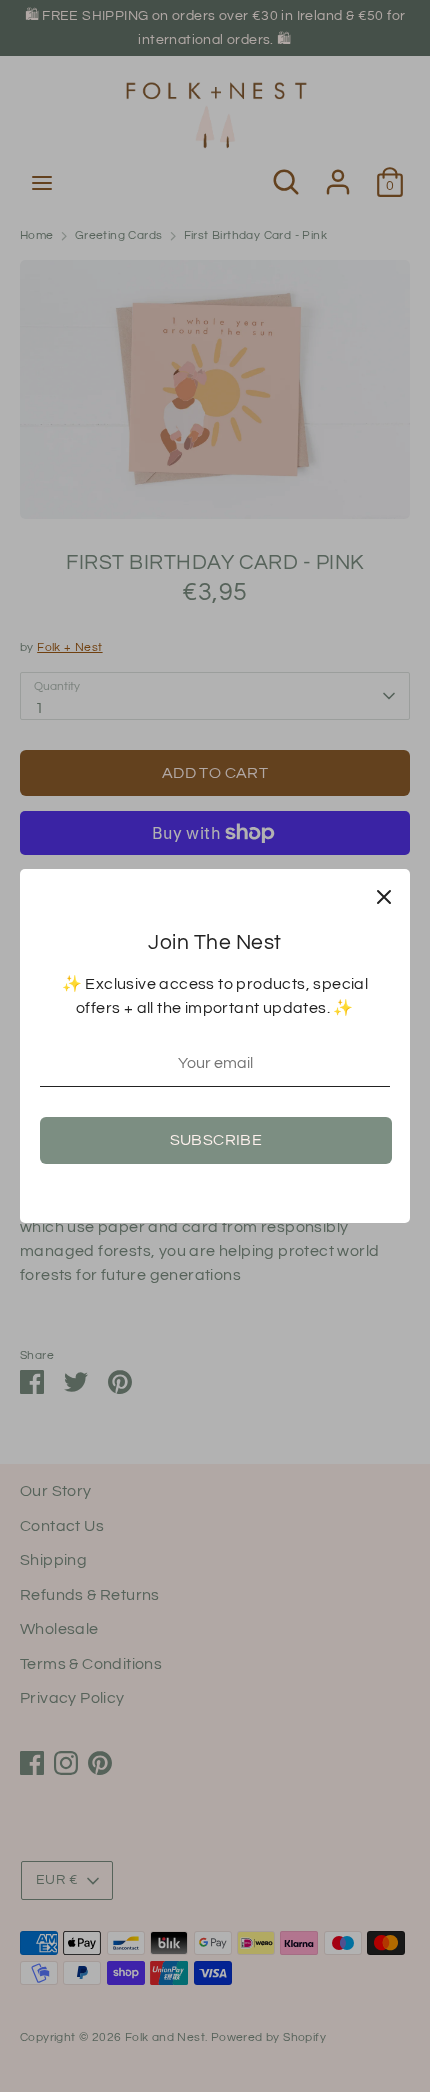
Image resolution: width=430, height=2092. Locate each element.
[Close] (384, 895)
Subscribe (216, 1140)
